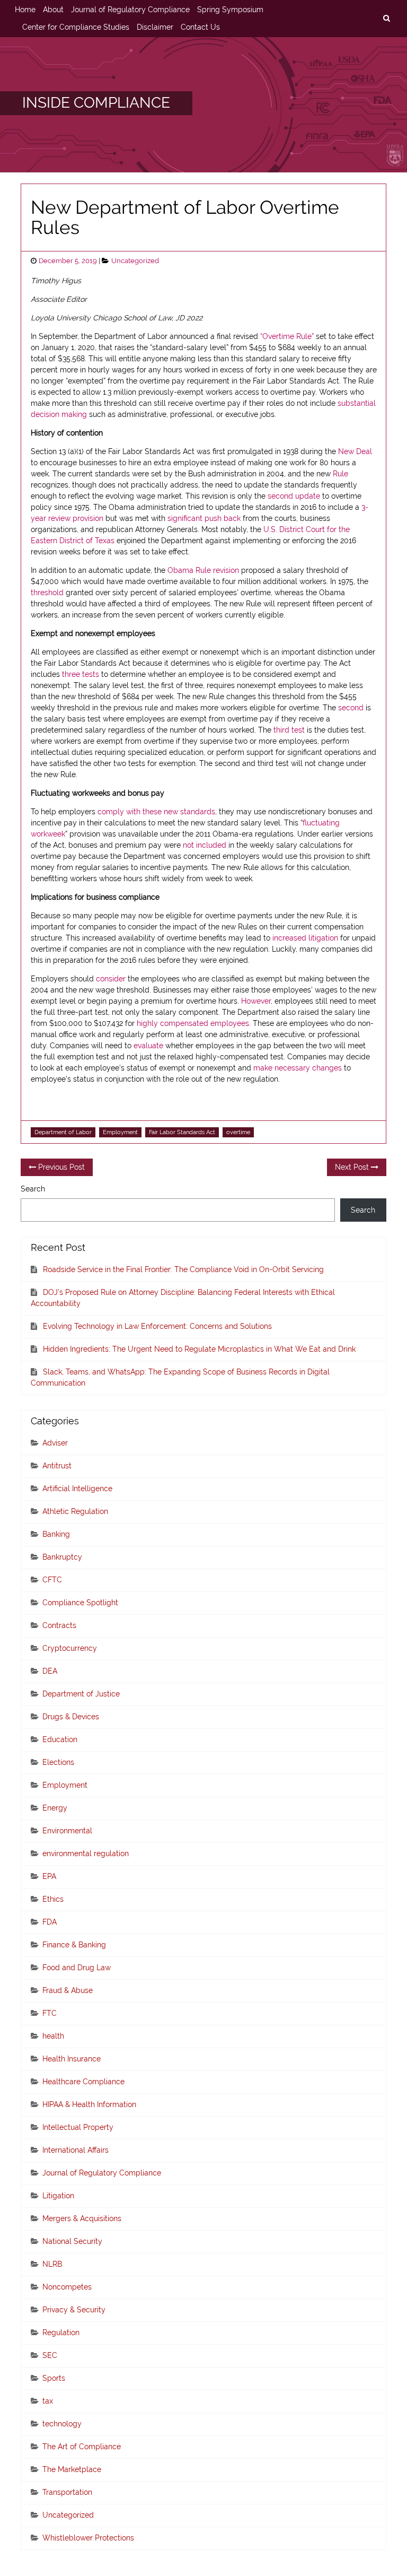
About (53, 10)
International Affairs (76, 2150)
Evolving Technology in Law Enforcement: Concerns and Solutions (157, 1326)
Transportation (67, 2492)
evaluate (148, 1046)
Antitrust (57, 1466)
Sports (54, 2378)
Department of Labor (63, 1132)
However (256, 1001)
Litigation (58, 2196)
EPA (49, 1876)
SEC (50, 2355)
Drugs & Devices (71, 1717)
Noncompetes (67, 2287)
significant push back (204, 518)
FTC (50, 2013)
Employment (120, 1132)
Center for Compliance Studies (76, 27)
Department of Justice (81, 1694)
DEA (50, 1671)
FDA (50, 1922)
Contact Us (200, 27)
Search (33, 1189)
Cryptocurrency (70, 1648)
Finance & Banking (74, 1945)
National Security (72, 2241)
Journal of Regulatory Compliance (130, 10)
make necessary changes (298, 1068)
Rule (340, 474)
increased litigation (305, 938)
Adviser (55, 1443)
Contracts (59, 1625)
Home (25, 10)
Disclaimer (155, 27)
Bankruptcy (62, 1557)
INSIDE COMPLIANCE (96, 103)
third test (289, 730)
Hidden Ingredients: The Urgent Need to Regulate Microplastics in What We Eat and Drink (199, 1349)
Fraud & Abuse (68, 1990)
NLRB (52, 2264)
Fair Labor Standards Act (182, 1132)
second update (294, 496)
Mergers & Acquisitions (82, 2218)
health (53, 2036)
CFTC (52, 1580)
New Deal (355, 451)
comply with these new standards (156, 812)
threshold (47, 593)
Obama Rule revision (203, 570)
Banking (56, 1534)
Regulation (61, 2333)
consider (111, 979)
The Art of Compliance (82, 2447)
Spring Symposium (230, 10)
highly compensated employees (193, 1023)
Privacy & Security (74, 2310)
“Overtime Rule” (287, 336)
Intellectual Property (78, 2127)
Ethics (53, 1899)
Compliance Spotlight (80, 1603)
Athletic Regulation (75, 1511)
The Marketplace (72, 2469)
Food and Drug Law (77, 1968)
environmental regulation (86, 1853)
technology (62, 2424)
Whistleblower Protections (88, 2538)
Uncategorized (135, 261)
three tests (81, 674)
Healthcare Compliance (83, 2082)
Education (60, 1739)
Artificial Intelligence (77, 1489)
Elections (58, 1762)
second (351, 708)
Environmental (67, 1831)
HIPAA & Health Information (89, 2104)
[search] (386, 19)
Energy (55, 1808)
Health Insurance (72, 2059)
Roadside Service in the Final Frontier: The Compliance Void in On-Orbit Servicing (183, 1269)
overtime (238, 1132)
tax (48, 2401)
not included (205, 845)
